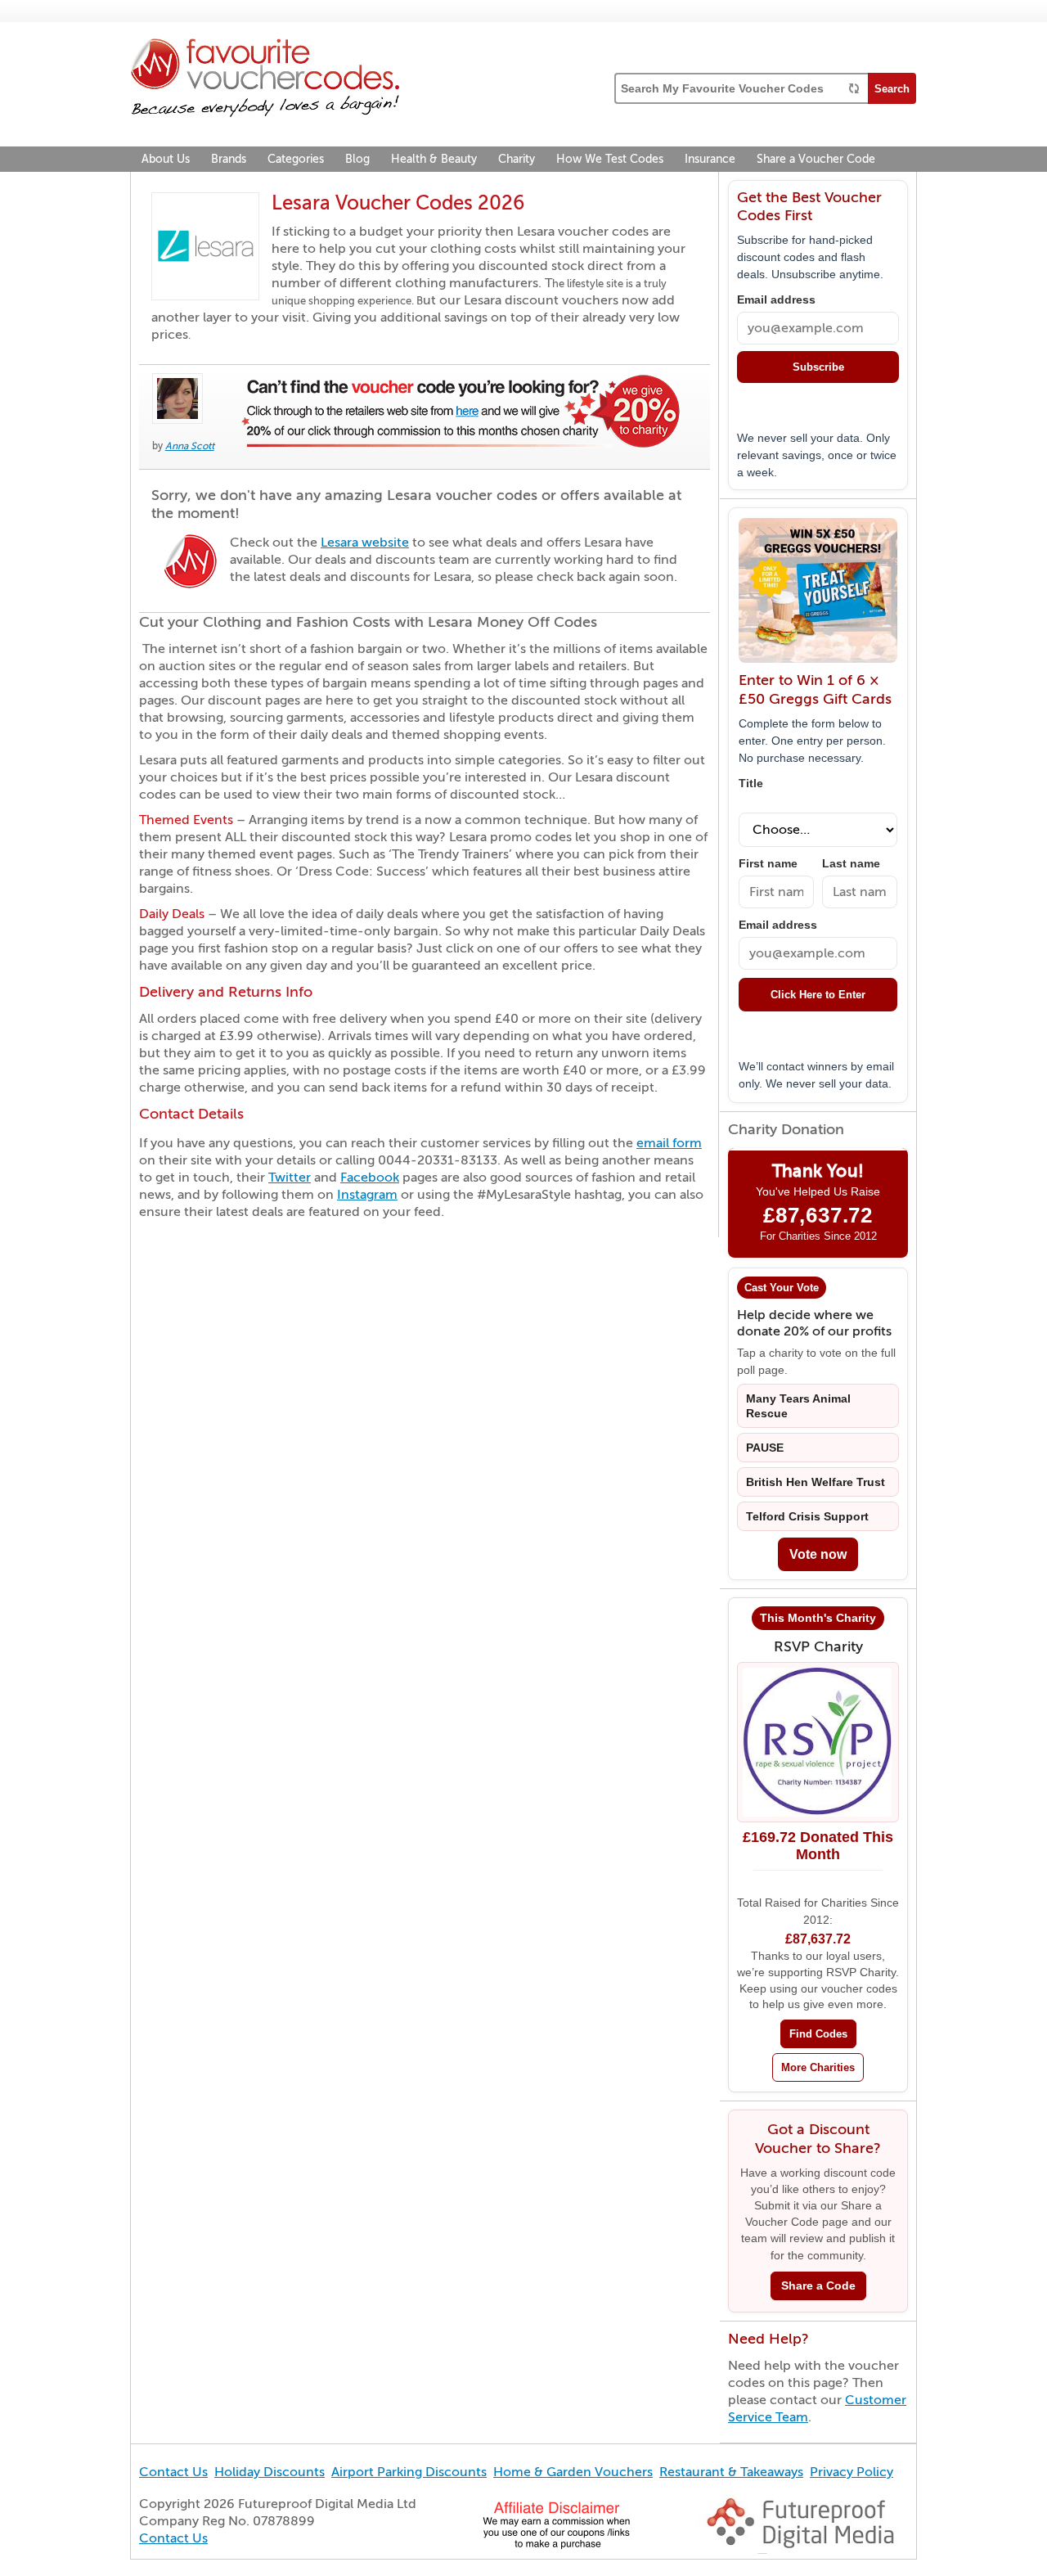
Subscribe (818, 367)
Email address (776, 300)
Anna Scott (190, 446)
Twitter (290, 1178)
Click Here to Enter (818, 995)
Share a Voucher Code (816, 159)
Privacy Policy (852, 2472)
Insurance (710, 159)
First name (768, 864)
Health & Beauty (434, 159)
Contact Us (173, 2472)
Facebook (370, 1178)
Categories (296, 159)
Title (751, 784)
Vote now (818, 1554)
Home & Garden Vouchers (573, 2472)
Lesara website (365, 543)
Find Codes (818, 2034)
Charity (517, 159)
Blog (357, 159)
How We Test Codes (610, 159)
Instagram (367, 1195)
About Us (166, 159)
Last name (851, 864)
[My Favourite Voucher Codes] (265, 80)
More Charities (818, 2067)
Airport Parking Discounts (409, 2472)
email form (669, 1143)
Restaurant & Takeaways (731, 2472)
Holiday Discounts (270, 2472)
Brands (229, 159)
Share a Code (818, 2286)
